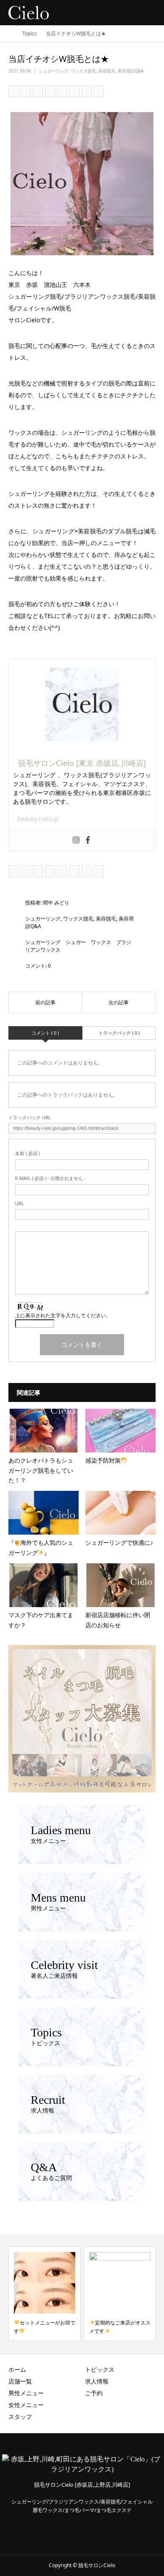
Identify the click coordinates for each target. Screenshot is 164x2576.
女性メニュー (26, 2405)
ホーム (17, 2369)
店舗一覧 (20, 2381)
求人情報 (97, 2381)
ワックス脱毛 (83, 71)
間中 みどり (56, 903)
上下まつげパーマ (115, 2323)
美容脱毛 (107, 71)
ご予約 (94, 2393)
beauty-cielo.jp (38, 819)
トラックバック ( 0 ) (119, 1033)
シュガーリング (53, 71)
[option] (45, 2294)
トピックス (100, 2369)
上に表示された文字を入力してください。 (63, 1315)
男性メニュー (26, 2393)
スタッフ (20, 2417)
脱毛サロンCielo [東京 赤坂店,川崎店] (82, 763)
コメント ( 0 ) (45, 1033)
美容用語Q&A (131, 71)
